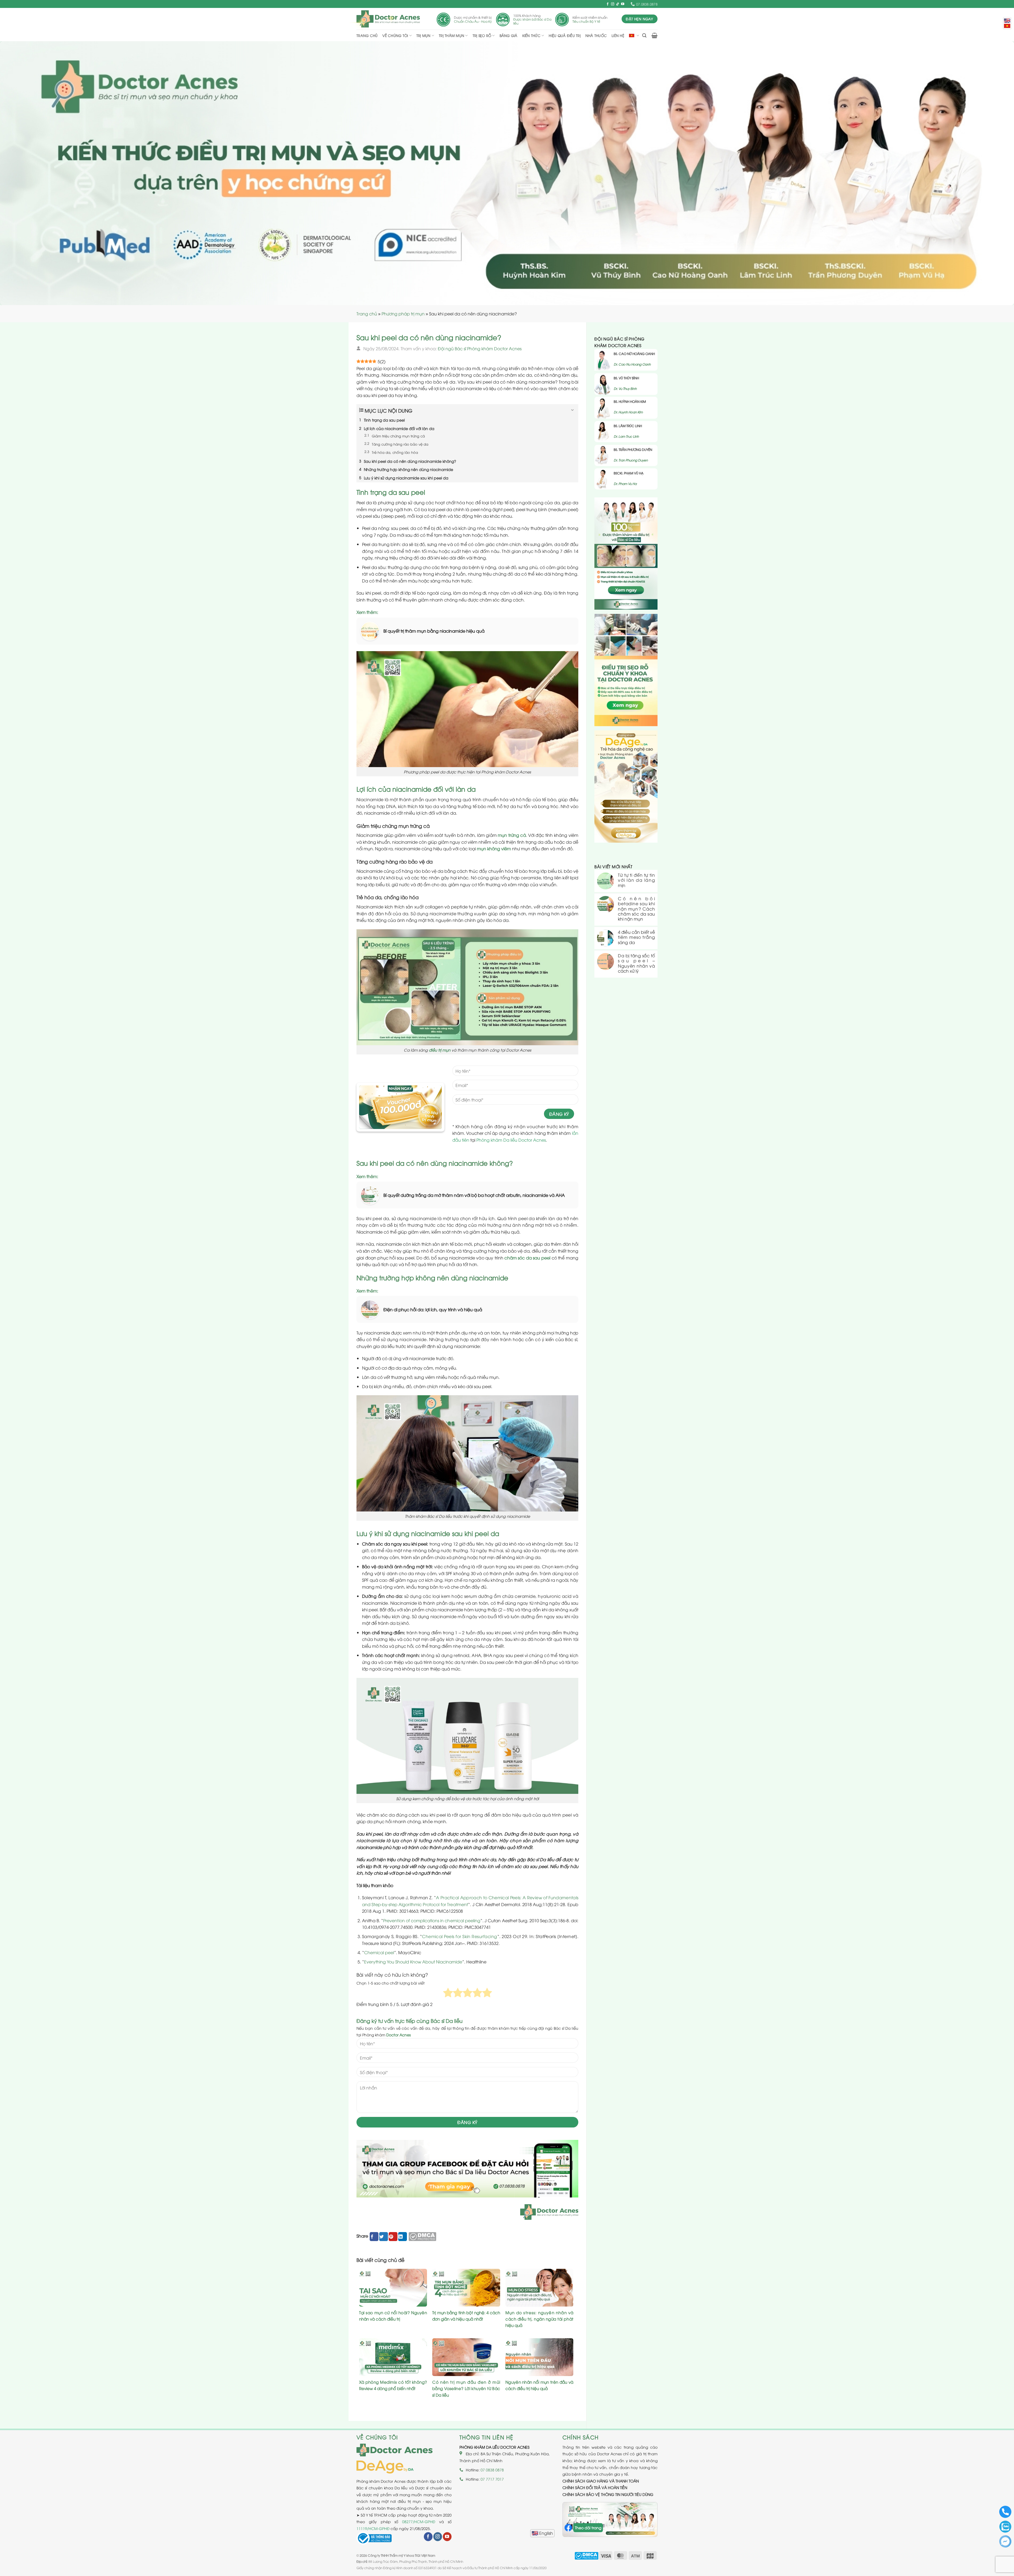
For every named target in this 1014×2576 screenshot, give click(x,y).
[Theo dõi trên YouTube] (623, 4)
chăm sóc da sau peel (527, 1258)
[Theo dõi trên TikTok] (618, 4)
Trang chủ (367, 35)
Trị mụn (424, 35)
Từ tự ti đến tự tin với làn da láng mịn (636, 880)
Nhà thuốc (596, 35)
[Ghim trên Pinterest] (393, 2237)
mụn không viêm (494, 848)
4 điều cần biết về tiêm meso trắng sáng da (636, 937)
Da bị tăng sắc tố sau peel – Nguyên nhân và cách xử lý (636, 963)
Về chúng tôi (395, 35)
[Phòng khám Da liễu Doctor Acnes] (388, 19)
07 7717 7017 (492, 2479)
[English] (542, 2533)
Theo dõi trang (588, 2528)
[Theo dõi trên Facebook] (608, 4)
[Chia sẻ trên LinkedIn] (403, 2237)
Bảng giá (509, 35)
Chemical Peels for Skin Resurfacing (460, 1936)
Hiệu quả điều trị (565, 35)
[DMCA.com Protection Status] (422, 2236)
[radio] (448, 1994)
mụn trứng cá (512, 835)
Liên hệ (618, 35)
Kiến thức (531, 35)
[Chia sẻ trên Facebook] (374, 2237)
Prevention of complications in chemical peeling (432, 1920)
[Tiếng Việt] (1007, 26)
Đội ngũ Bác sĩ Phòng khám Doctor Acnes (480, 348)
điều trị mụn (440, 1050)
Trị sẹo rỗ (482, 35)
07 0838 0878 (492, 2470)
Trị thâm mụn (452, 35)
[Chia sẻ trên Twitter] (384, 2237)
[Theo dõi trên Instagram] (613, 4)
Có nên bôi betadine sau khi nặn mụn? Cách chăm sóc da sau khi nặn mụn (636, 909)
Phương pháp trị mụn (403, 314)
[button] (644, 36)
